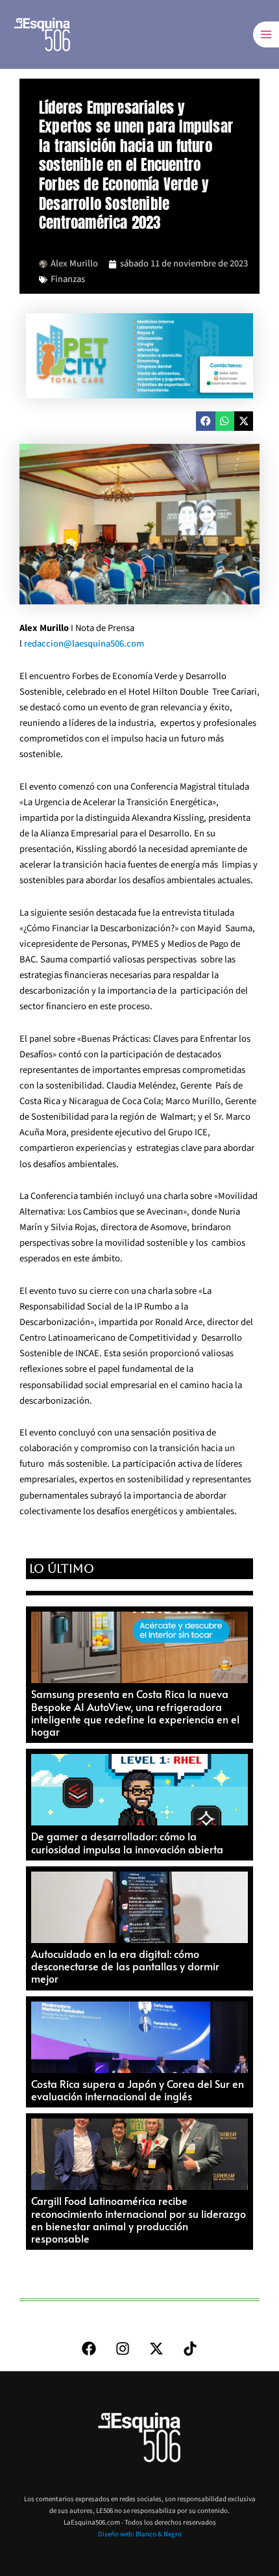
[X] (156, 2349)
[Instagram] (123, 2349)
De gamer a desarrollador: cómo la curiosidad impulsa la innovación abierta (127, 1842)
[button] (205, 421)
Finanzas (68, 279)
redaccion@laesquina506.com (84, 644)
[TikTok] (190, 2349)
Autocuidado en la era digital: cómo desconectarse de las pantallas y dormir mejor (125, 1966)
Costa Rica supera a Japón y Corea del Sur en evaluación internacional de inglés (138, 2090)
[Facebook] (89, 2349)
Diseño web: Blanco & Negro (140, 2534)
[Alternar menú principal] (266, 34)
